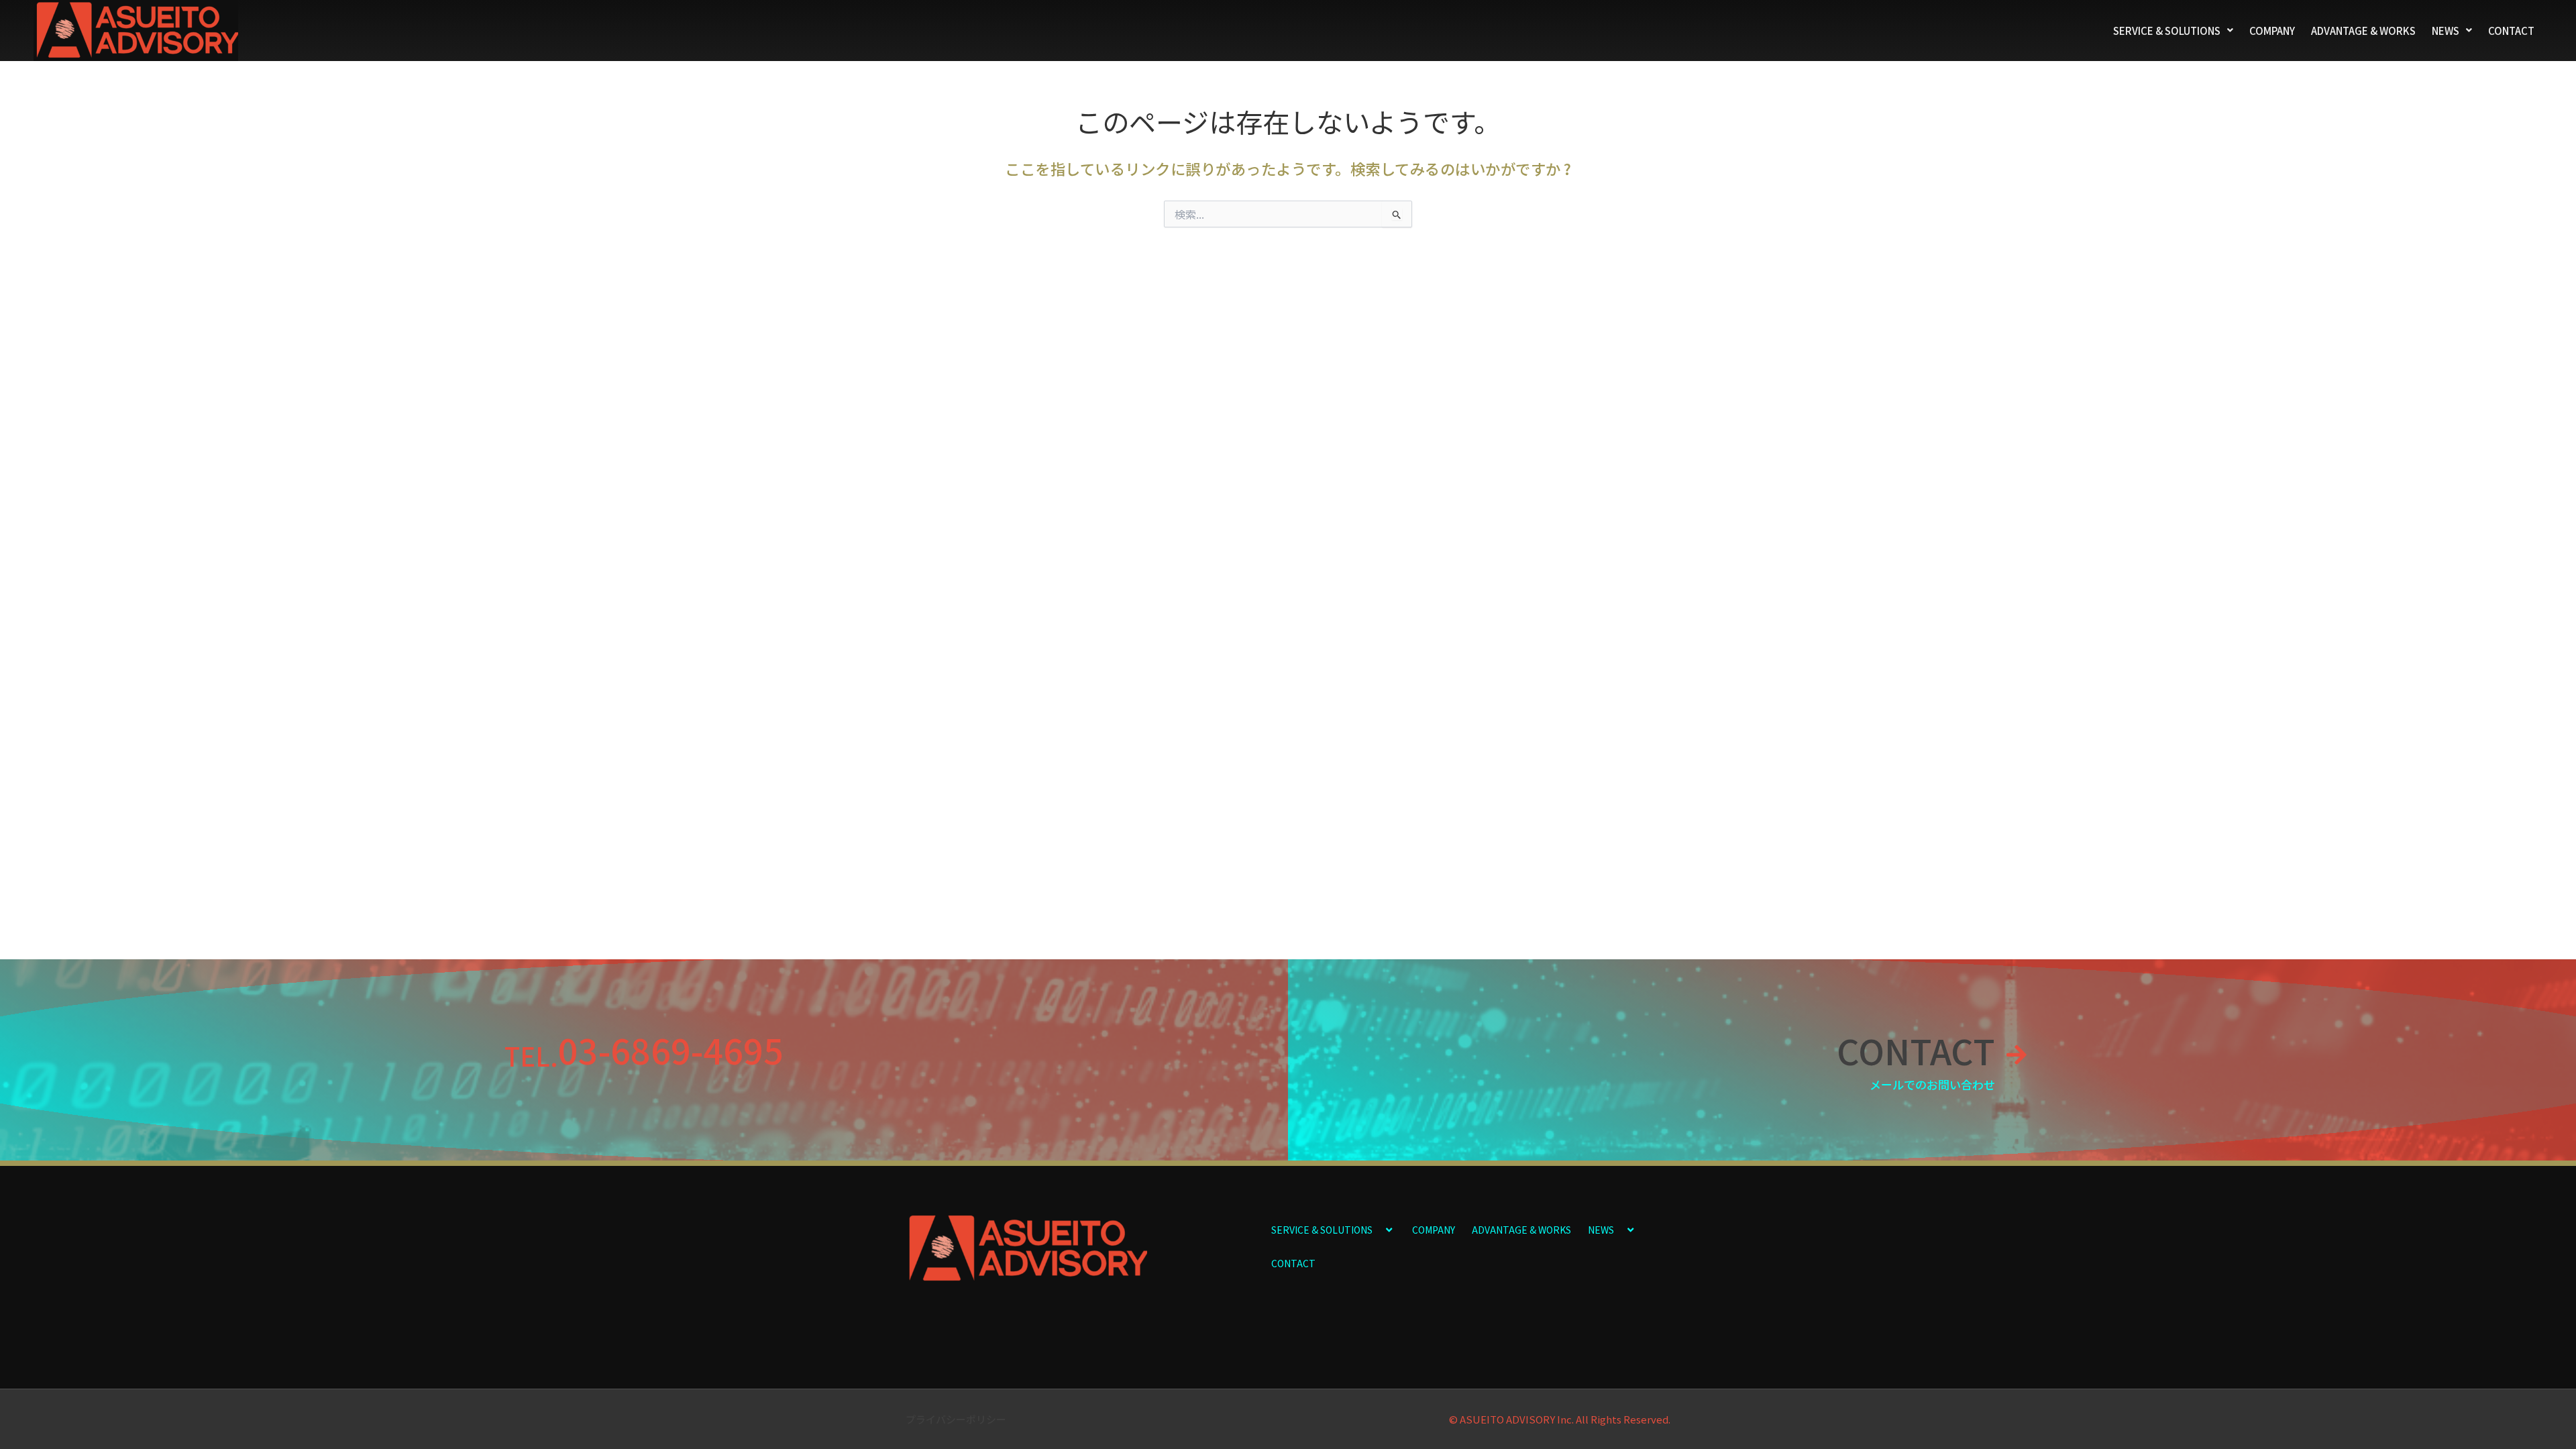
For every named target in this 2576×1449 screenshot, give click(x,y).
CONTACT (2511, 31)
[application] (1378, 1229)
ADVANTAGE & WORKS (2363, 31)
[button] (2173, 31)
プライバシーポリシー (956, 1419)
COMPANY (2272, 31)
